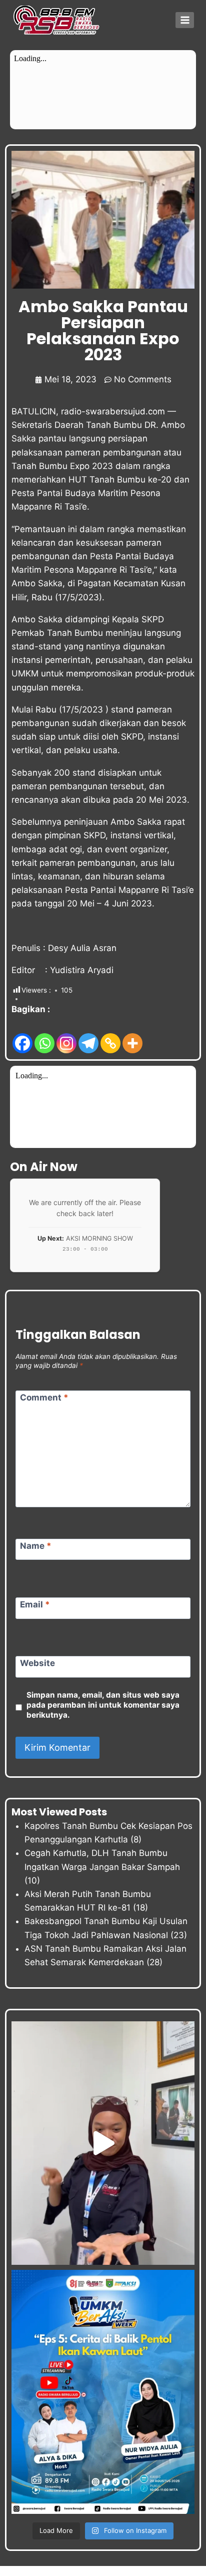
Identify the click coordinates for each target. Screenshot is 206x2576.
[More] (132, 1035)
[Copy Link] (110, 1035)
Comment (44, 1397)
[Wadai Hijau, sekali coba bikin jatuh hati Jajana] (103, 2143)
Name (36, 1546)
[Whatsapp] (44, 1035)
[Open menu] (185, 20)
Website (37, 1663)
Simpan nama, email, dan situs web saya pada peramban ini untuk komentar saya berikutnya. (103, 1705)
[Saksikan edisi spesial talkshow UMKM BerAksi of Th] (103, 2392)
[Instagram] (66, 1035)
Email (35, 1604)
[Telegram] (88, 1035)
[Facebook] (22, 1035)
